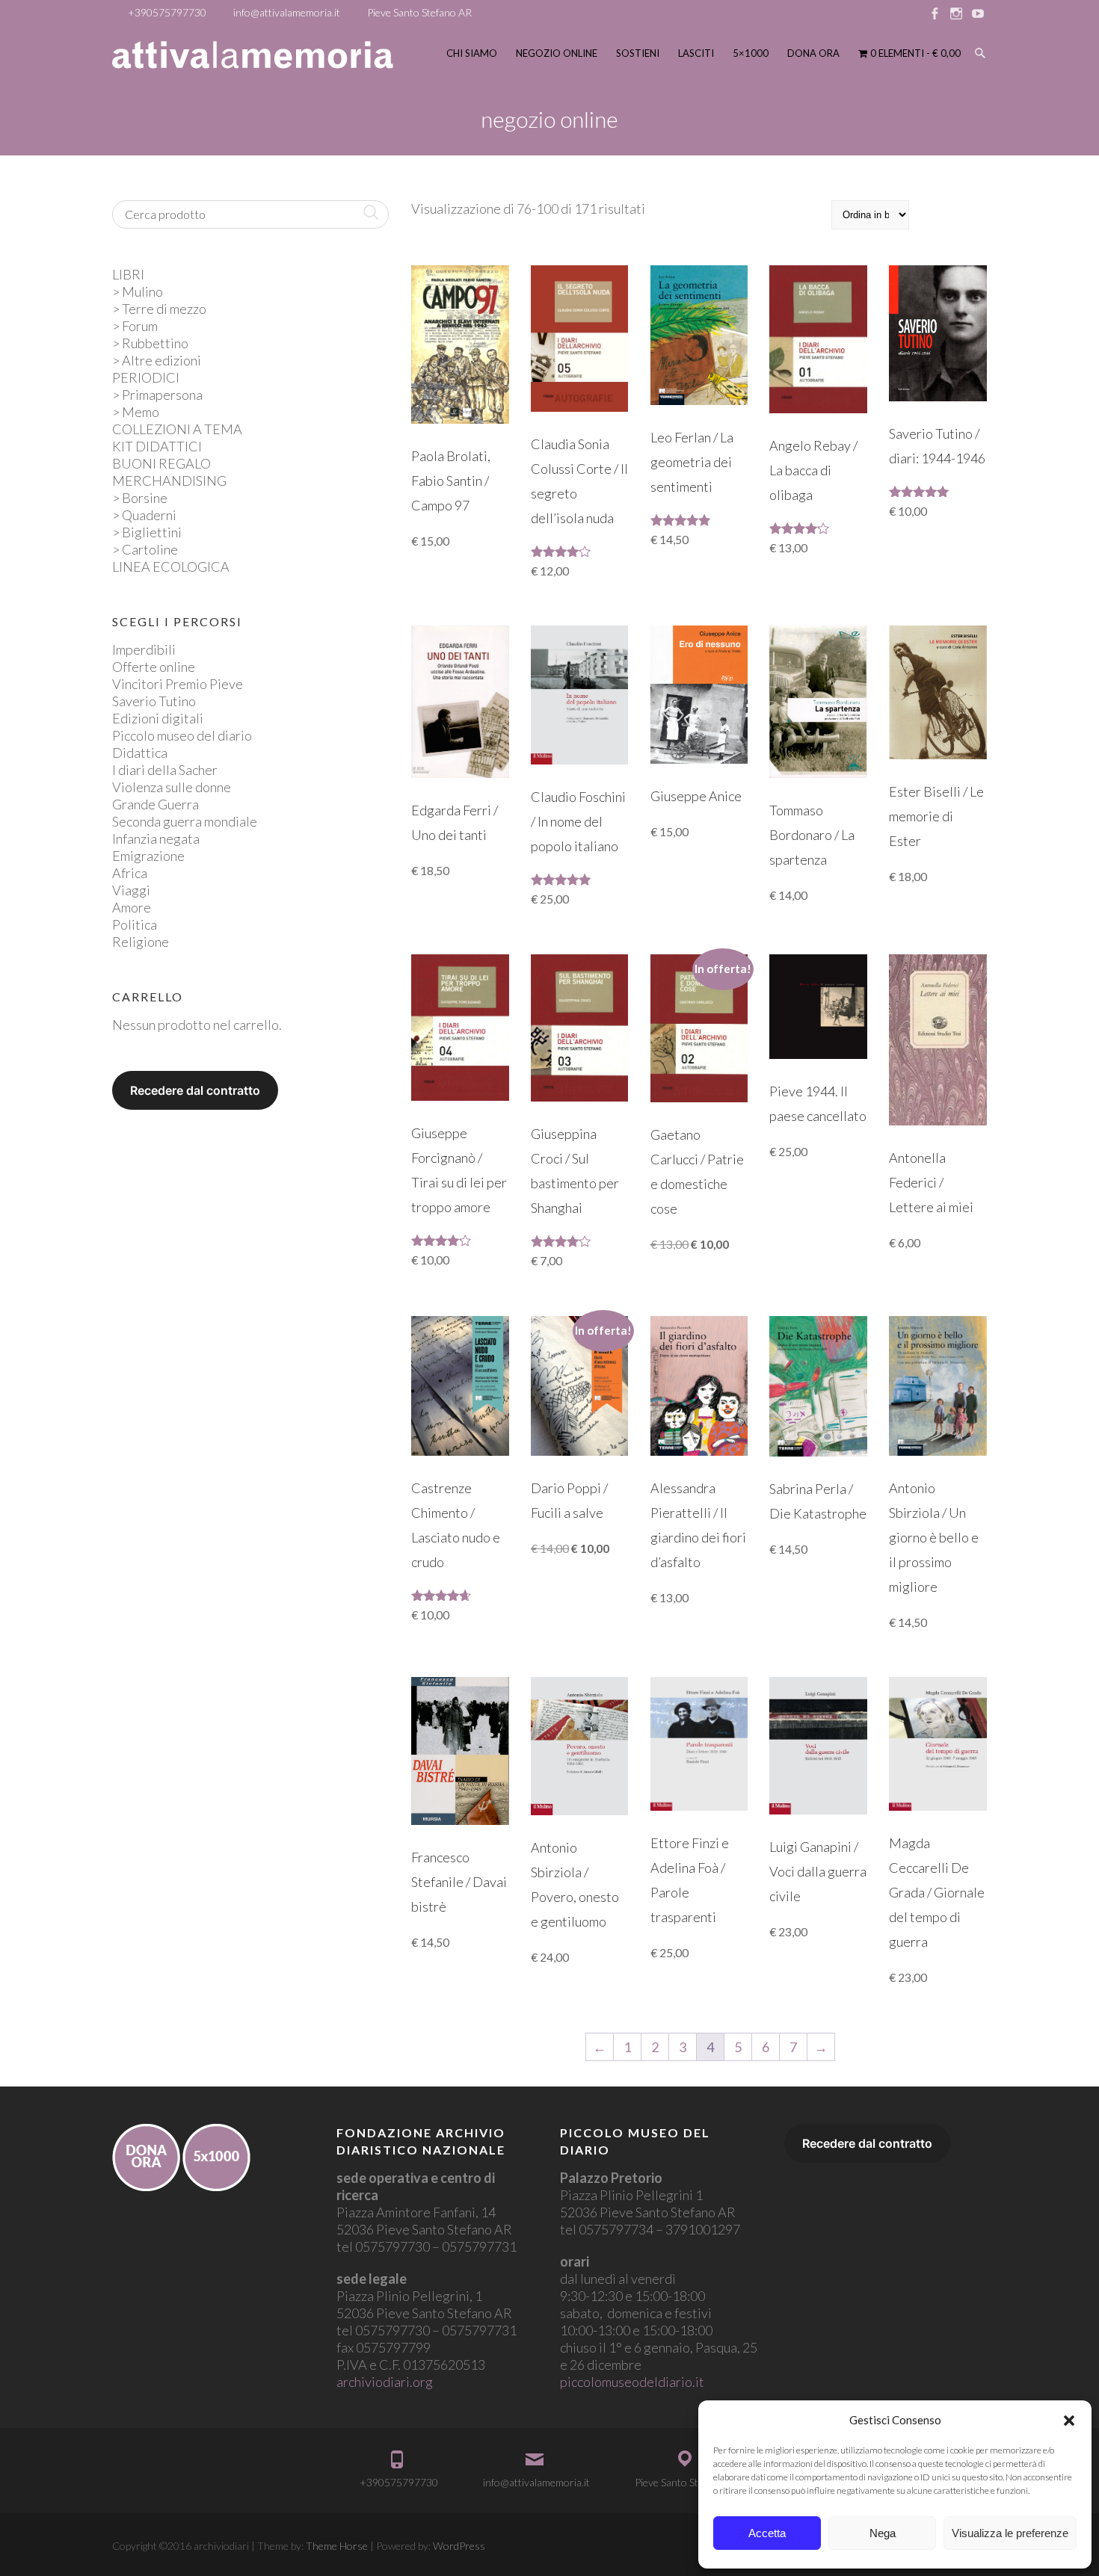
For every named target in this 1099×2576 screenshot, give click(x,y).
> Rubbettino (150, 343)
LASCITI (696, 53)
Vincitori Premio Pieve (178, 684)
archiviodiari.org (385, 2382)
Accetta (767, 2533)
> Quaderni (144, 515)
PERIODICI (146, 377)
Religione (141, 942)
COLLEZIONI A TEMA (177, 429)
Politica (135, 924)
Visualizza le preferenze (1010, 2533)
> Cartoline (145, 549)
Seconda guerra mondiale (185, 821)
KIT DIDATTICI (157, 446)
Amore (132, 907)
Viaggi (131, 890)
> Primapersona (157, 395)
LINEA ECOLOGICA (171, 566)
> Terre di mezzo (159, 309)
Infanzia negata (156, 838)
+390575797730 (167, 12)
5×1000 (751, 53)
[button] (1069, 2421)
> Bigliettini (147, 532)
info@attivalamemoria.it (287, 12)
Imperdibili (144, 649)
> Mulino (138, 291)
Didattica (140, 753)
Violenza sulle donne (172, 787)
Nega (883, 2533)
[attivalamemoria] (253, 55)
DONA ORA (813, 53)
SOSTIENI (638, 53)
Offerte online (154, 667)
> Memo (136, 412)
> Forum (135, 326)
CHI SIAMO (472, 53)
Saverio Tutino (154, 701)
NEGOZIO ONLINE (557, 53)
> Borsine (140, 498)
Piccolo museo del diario (182, 735)
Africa (130, 873)
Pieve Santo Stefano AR (419, 12)
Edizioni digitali (158, 718)
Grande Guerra (156, 804)
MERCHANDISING (169, 481)
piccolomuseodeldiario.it (632, 2382)
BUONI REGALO (161, 463)
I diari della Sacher (165, 770)
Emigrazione (148, 856)
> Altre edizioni (157, 360)
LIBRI (128, 274)
